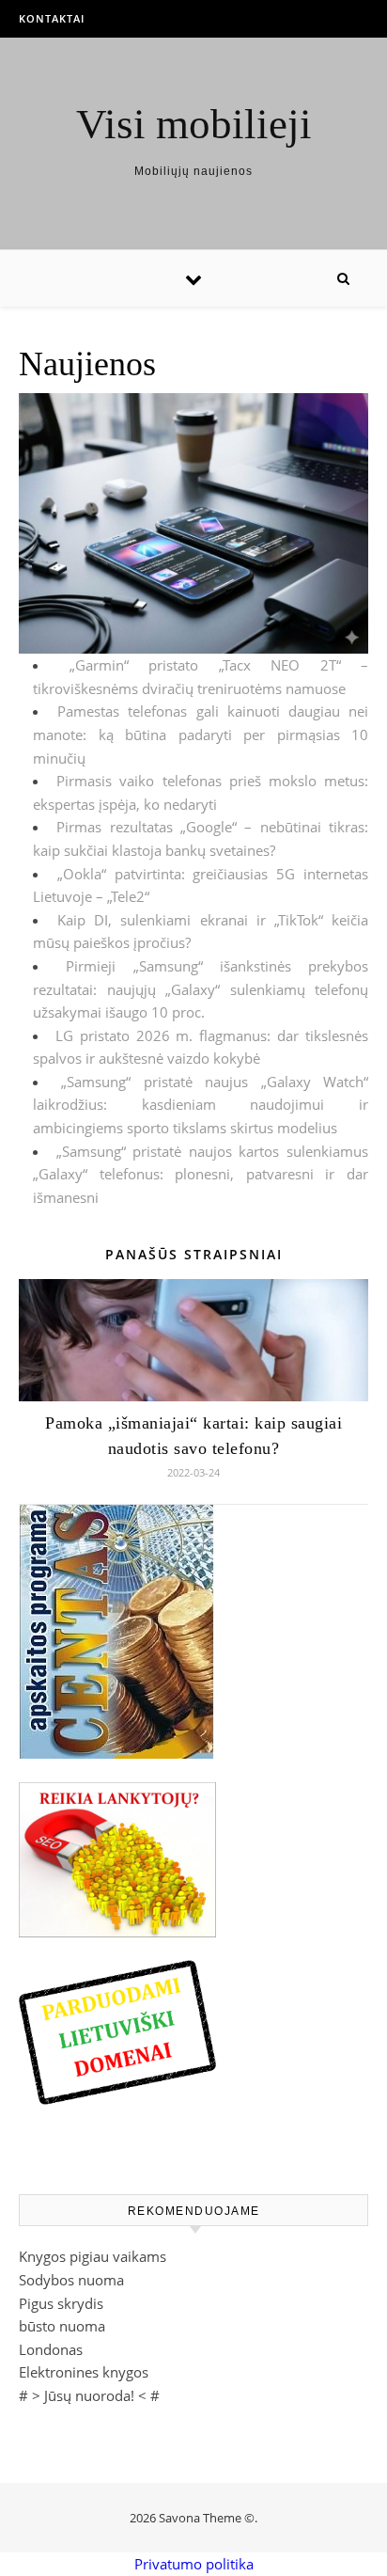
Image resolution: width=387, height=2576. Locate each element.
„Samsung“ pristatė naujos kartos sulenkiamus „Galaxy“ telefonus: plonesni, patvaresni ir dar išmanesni (201, 1174)
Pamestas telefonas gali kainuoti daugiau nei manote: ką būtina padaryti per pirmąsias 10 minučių (201, 734)
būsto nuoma (62, 2326)
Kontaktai (52, 18)
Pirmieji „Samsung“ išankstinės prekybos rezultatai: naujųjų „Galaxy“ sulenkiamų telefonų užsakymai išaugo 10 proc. (201, 989)
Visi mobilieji (194, 125)
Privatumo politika (194, 2564)
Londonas (51, 2349)
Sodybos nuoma (71, 2280)
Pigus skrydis (61, 2303)
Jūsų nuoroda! (89, 2395)
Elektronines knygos (84, 2372)
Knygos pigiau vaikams (93, 2256)
